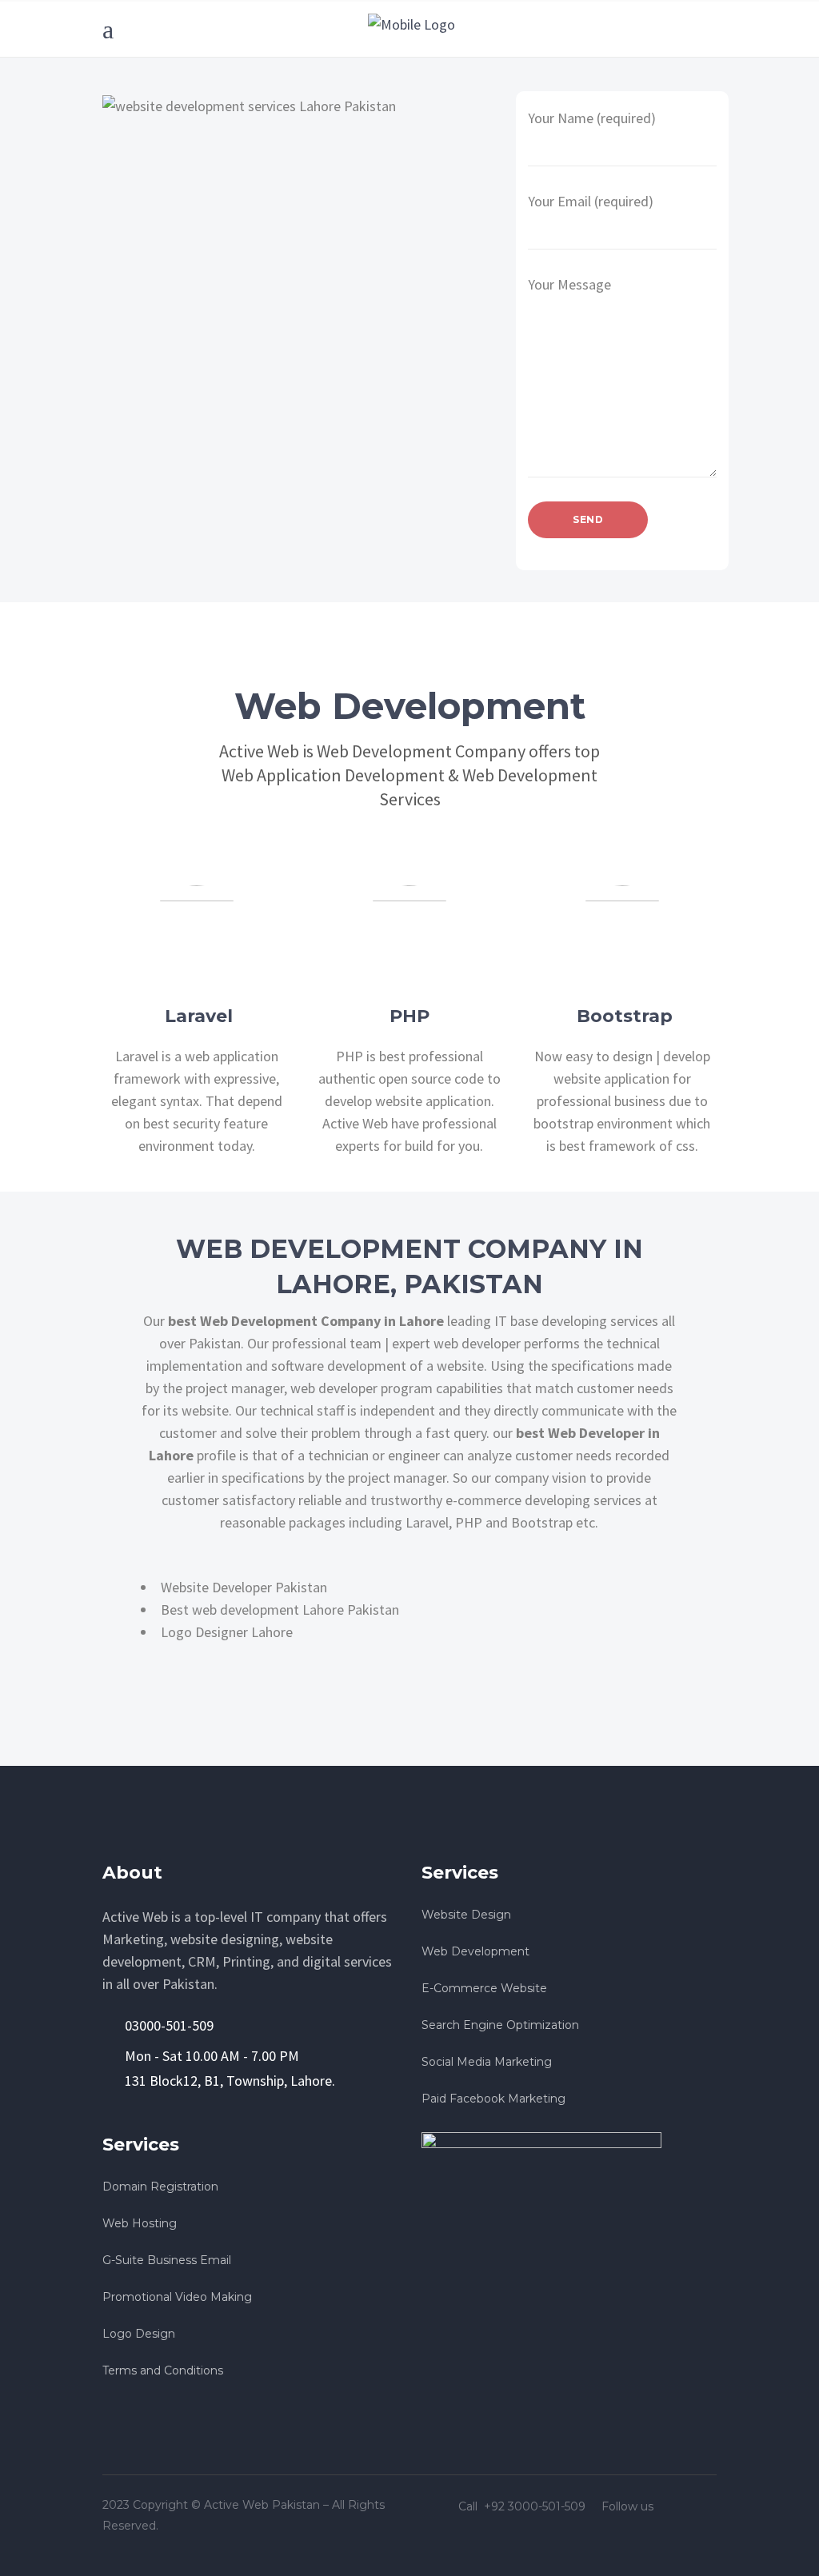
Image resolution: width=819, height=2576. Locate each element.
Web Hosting (140, 2223)
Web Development (475, 1951)
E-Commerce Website (484, 1988)
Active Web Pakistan (262, 2505)
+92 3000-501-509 (536, 2506)
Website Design (466, 1915)
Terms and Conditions (163, 2370)
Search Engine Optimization (500, 2025)
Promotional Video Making (177, 2297)
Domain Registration (160, 2187)
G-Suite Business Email (167, 2260)
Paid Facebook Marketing (493, 2099)
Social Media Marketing (487, 2062)
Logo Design (139, 2334)
